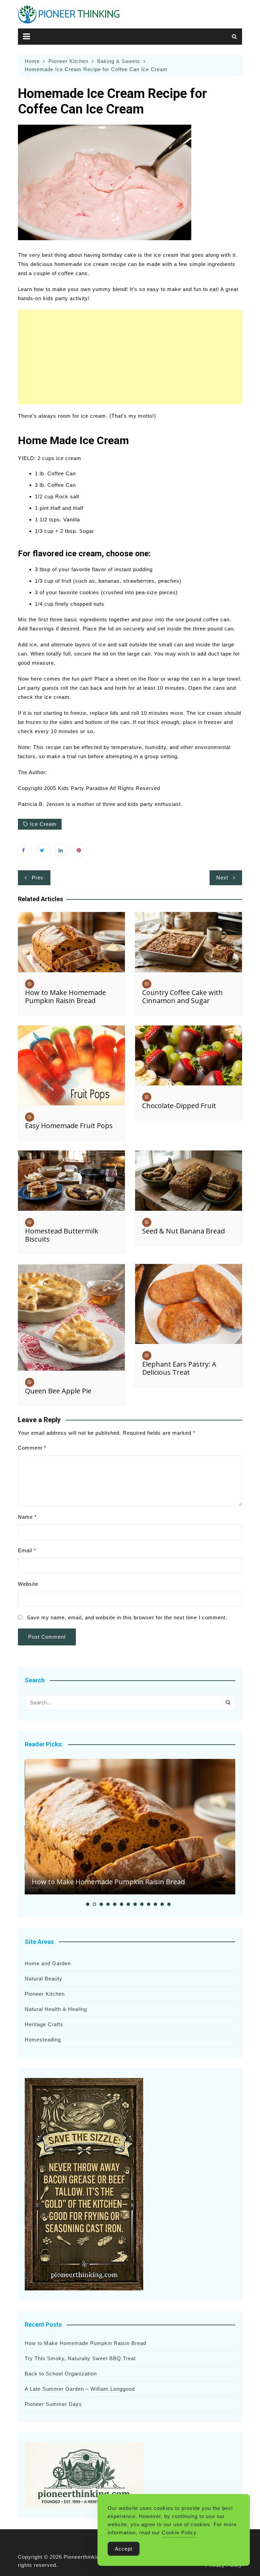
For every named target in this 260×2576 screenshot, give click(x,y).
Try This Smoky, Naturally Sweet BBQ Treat (80, 2358)
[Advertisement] (130, 357)
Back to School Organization (61, 2374)
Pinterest (81, 850)
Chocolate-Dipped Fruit (179, 1106)
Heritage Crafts (44, 2024)
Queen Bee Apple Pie (58, 1391)
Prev (38, 878)
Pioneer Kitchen (45, 1994)
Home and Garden (48, 1963)
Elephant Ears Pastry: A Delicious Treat (179, 1368)
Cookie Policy (179, 2532)
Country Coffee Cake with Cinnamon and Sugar (182, 996)
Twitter (43, 850)
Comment (32, 1448)
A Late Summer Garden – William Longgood (80, 2389)
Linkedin (62, 850)
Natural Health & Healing (56, 2009)
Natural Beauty (44, 1979)
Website (28, 1584)
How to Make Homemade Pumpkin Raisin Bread (66, 996)
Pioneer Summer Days (53, 2404)
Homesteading (43, 2040)
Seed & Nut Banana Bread (183, 1231)
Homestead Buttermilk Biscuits (62, 1235)
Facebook (25, 850)
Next (222, 878)
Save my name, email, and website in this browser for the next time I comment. (127, 1617)
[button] (88, 1904)
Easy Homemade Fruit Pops (69, 1126)
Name (27, 1517)
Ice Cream (43, 824)
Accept (124, 2549)
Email (27, 1550)
